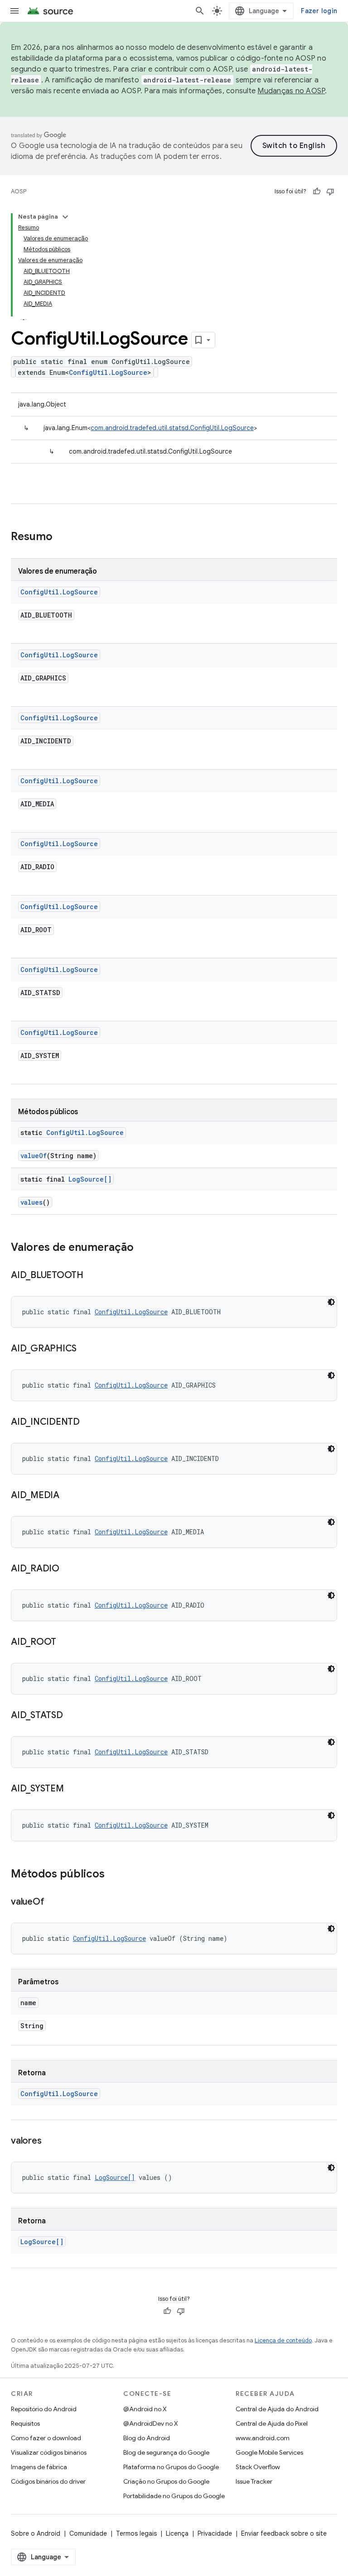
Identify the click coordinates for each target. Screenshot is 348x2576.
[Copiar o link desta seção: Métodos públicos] (114, 1875)
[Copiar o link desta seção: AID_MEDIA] (68, 1496)
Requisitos (25, 2423)
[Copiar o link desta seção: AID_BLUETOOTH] (92, 1276)
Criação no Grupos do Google (166, 2481)
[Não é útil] (330, 192)
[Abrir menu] (14, 11)
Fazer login (319, 11)
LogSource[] (90, 1179)
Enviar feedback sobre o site (284, 2533)
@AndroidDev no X (151, 2423)
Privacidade (215, 2533)
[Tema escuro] (331, 1302)
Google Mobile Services (269, 2452)
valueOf (34, 1156)
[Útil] (317, 192)
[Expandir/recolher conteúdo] (65, 217)
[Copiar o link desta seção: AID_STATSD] (72, 1716)
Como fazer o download (46, 2438)
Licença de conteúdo (283, 2340)
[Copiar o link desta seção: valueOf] (53, 1902)
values (31, 1202)
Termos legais (136, 2533)
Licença (177, 2533)
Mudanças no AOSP (291, 91)
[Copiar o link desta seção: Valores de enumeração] (143, 1248)
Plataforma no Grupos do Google (171, 2467)
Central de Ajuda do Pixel (272, 2423)
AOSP (19, 191)
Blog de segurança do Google (166, 2452)
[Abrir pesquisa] (200, 11)
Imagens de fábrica (39, 2467)
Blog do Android (147, 2438)
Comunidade (88, 2533)
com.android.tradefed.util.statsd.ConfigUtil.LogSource (172, 428)
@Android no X (145, 2409)
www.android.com (263, 2438)
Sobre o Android (36, 2533)
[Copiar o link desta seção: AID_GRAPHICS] (86, 1349)
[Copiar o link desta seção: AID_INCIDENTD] (89, 1422)
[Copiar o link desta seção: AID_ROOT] (65, 1642)
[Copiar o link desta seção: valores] (50, 2141)
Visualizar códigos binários (49, 2452)
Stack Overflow (258, 2467)
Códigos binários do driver (48, 2481)
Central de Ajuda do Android (277, 2409)
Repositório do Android (44, 2409)
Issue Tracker (254, 2481)
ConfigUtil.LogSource (108, 372)
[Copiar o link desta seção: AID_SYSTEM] (73, 1789)
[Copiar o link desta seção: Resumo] (62, 537)
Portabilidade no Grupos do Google (174, 2496)
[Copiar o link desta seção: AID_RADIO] (68, 1569)
